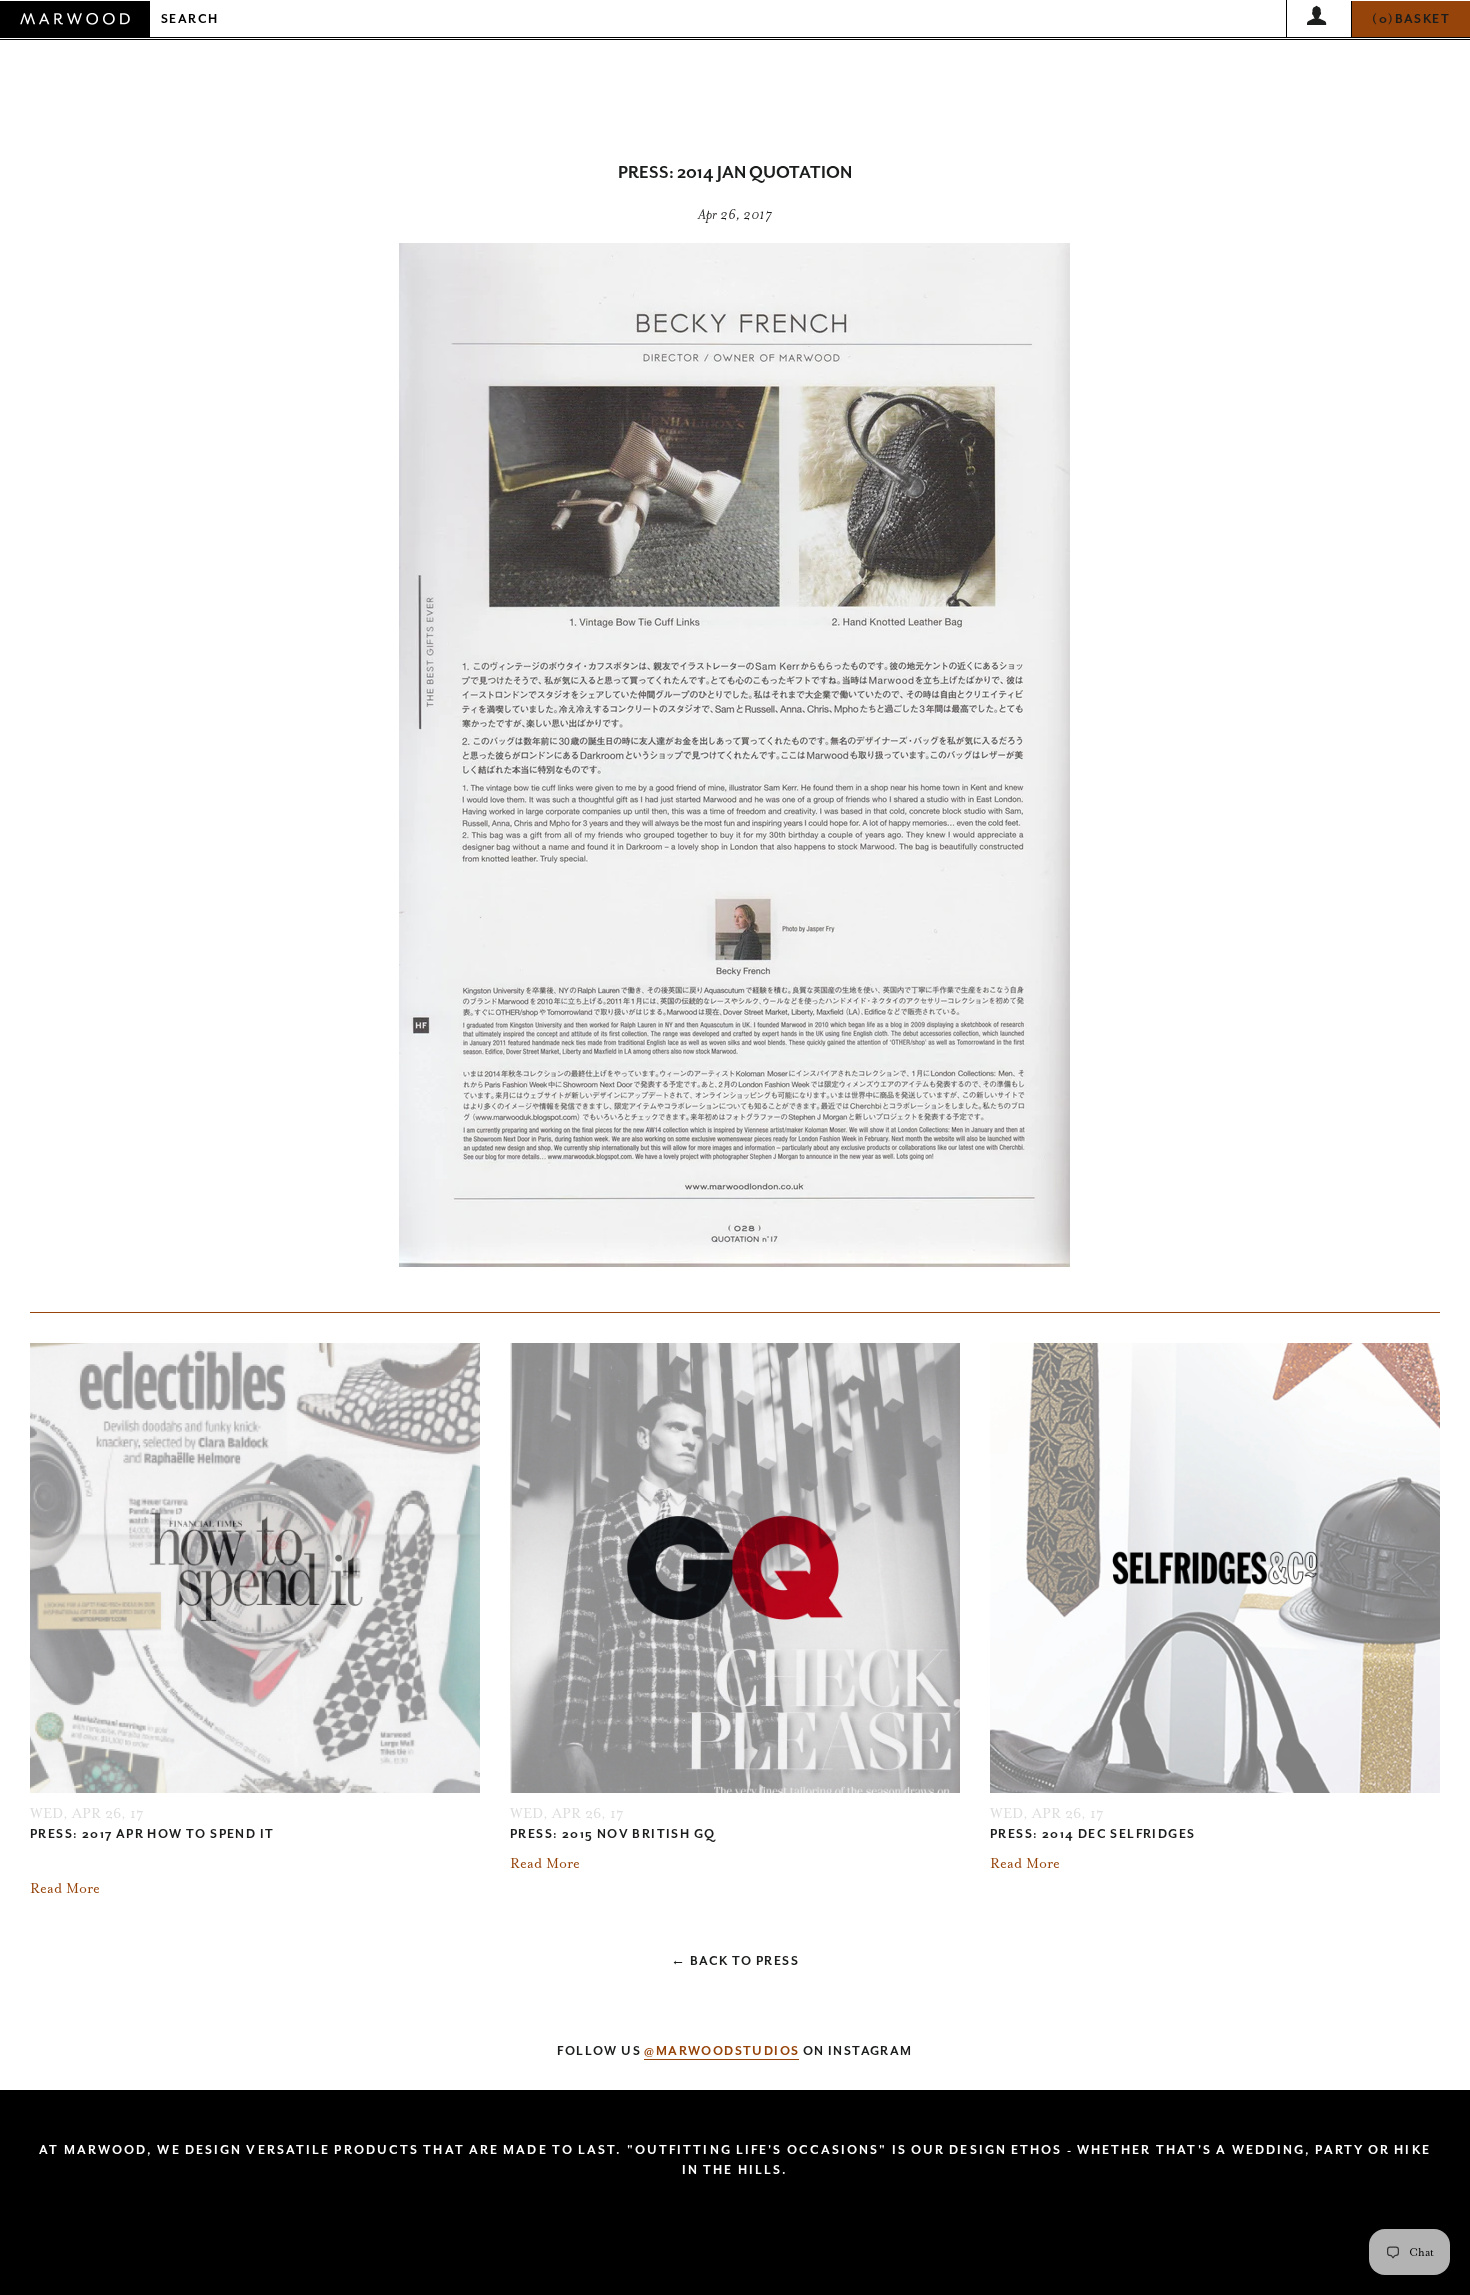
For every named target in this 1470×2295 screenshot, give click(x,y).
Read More (65, 1888)
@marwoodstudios (721, 2051)
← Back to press (735, 1961)
